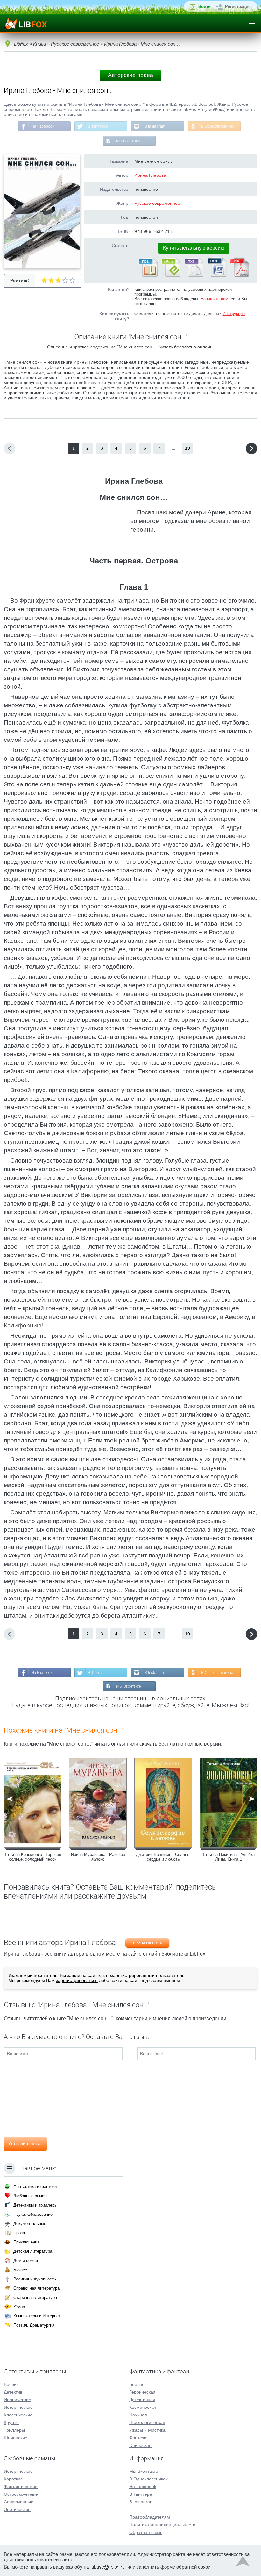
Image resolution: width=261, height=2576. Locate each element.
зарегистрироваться (77, 1980)
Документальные (30, 2224)
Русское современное (157, 203)
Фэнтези (138, 2438)
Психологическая (147, 2422)
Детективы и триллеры (35, 2205)
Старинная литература (35, 2297)
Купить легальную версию (194, 248)
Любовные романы (31, 2196)
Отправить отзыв (25, 2144)
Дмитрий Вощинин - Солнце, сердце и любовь (163, 1857)
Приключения (26, 2242)
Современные (19, 2502)
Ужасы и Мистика (147, 2430)
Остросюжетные (21, 2494)
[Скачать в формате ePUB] (171, 275)
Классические (18, 2415)
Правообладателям (150, 2517)
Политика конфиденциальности (162, 2525)
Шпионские (16, 2438)
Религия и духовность (35, 2279)
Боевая (137, 2384)
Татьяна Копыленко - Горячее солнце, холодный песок (33, 1857)
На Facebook (43, 126)
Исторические (18, 2407)
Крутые (11, 2422)
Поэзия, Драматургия (34, 2325)
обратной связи (193, 2567)
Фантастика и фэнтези (35, 2187)
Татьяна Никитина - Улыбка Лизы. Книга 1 (229, 1857)
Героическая (142, 2392)
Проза (19, 2233)
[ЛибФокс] (26, 24)
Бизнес (20, 2270)
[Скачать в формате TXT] (194, 275)
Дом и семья (26, 2261)
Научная (138, 2415)
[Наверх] (243, 2563)
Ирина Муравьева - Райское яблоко (98, 1857)
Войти (205, 7)
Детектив (13, 2392)
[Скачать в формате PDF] (239, 275)
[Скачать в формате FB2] (148, 275)
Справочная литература (36, 2288)
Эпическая (140, 2445)
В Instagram (155, 126)
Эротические (17, 2509)
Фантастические (21, 2487)
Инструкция (234, 314)
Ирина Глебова (150, 175)
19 (187, 448)
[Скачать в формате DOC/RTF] (216, 275)
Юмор (19, 2307)
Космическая (143, 2407)
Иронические (18, 2400)
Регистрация (238, 7)
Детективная (142, 2400)
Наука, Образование (33, 2214)
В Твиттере (98, 126)
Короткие (13, 2479)
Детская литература (33, 2251)
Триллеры (14, 2430)
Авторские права (130, 75)
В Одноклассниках (218, 126)
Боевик (11, 2384)
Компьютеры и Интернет (37, 2316)
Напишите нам (214, 299)
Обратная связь (146, 2532)
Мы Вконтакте (129, 141)
